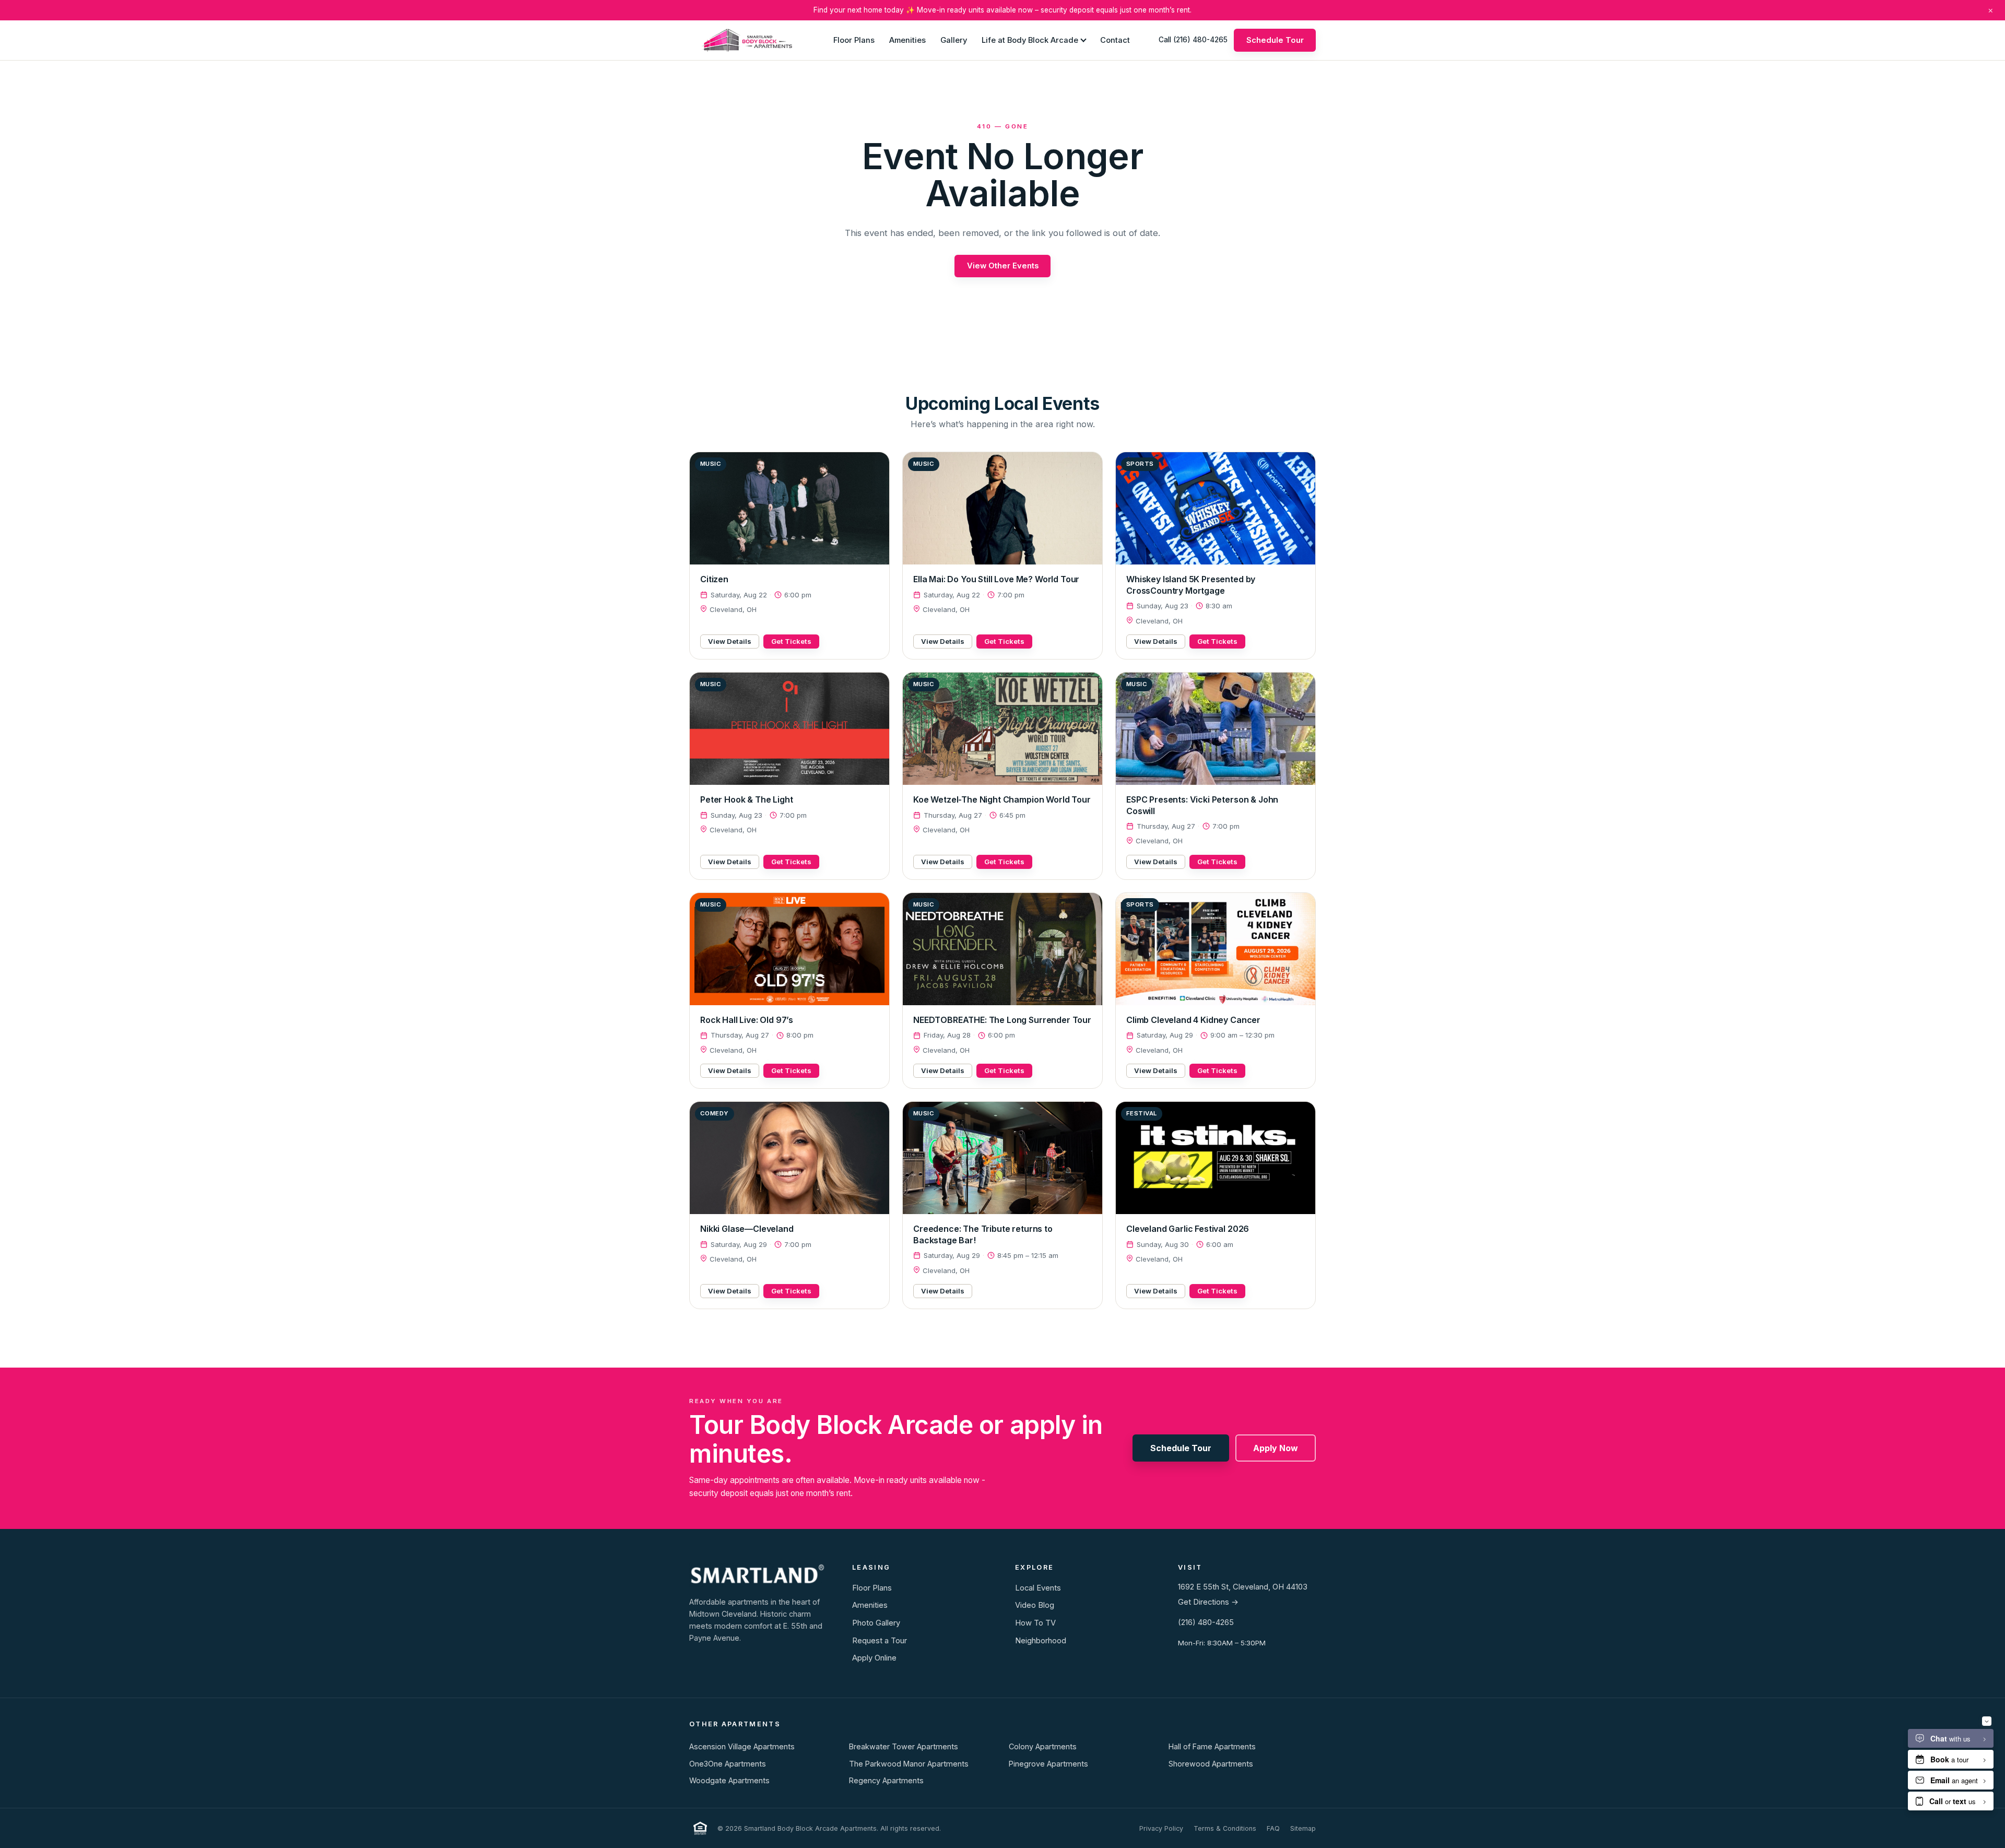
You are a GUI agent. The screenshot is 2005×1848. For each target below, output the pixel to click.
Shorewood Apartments (1211, 1764)
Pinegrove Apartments (1048, 1764)
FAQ (1273, 1828)
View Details (730, 641)
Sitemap (1303, 1828)
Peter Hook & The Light (746, 799)
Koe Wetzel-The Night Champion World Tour (1002, 799)
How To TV (1035, 1623)
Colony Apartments (1043, 1746)
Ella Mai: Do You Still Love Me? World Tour (996, 579)
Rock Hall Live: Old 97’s (747, 1020)
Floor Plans (854, 40)
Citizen (714, 579)
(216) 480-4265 (1206, 1622)
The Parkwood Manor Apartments (909, 1764)
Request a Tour (880, 1641)
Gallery (954, 40)
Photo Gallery (876, 1623)
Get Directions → (1208, 1602)
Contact (1115, 40)
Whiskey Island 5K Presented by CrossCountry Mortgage (1191, 585)
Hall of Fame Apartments (1212, 1746)
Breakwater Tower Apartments (904, 1746)
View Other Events (1003, 266)
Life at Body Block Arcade (1030, 40)
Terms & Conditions (1225, 1828)
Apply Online (874, 1658)
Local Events (1038, 1588)
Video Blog (1035, 1605)
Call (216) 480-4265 (1193, 40)
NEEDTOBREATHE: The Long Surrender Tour (1002, 1020)
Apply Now (1276, 1448)
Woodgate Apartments (729, 1780)
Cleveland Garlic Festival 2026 (1188, 1229)
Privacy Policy (1161, 1828)
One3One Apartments (728, 1764)
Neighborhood (1041, 1641)
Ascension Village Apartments (742, 1746)
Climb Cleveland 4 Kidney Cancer (1193, 1020)
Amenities (907, 40)
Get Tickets (791, 641)
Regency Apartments (886, 1780)
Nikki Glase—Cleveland (747, 1229)
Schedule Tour (1275, 40)
